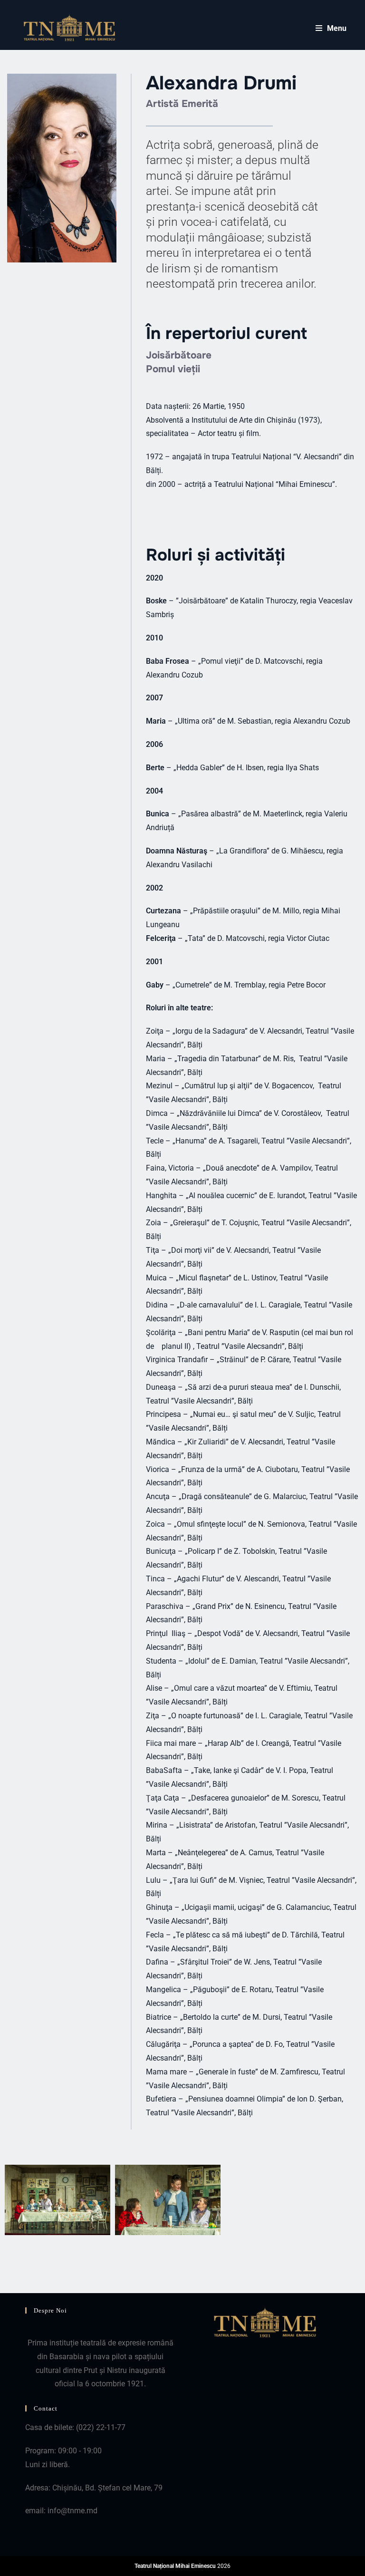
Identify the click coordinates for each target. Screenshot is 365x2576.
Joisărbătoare (179, 355)
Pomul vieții (173, 369)
